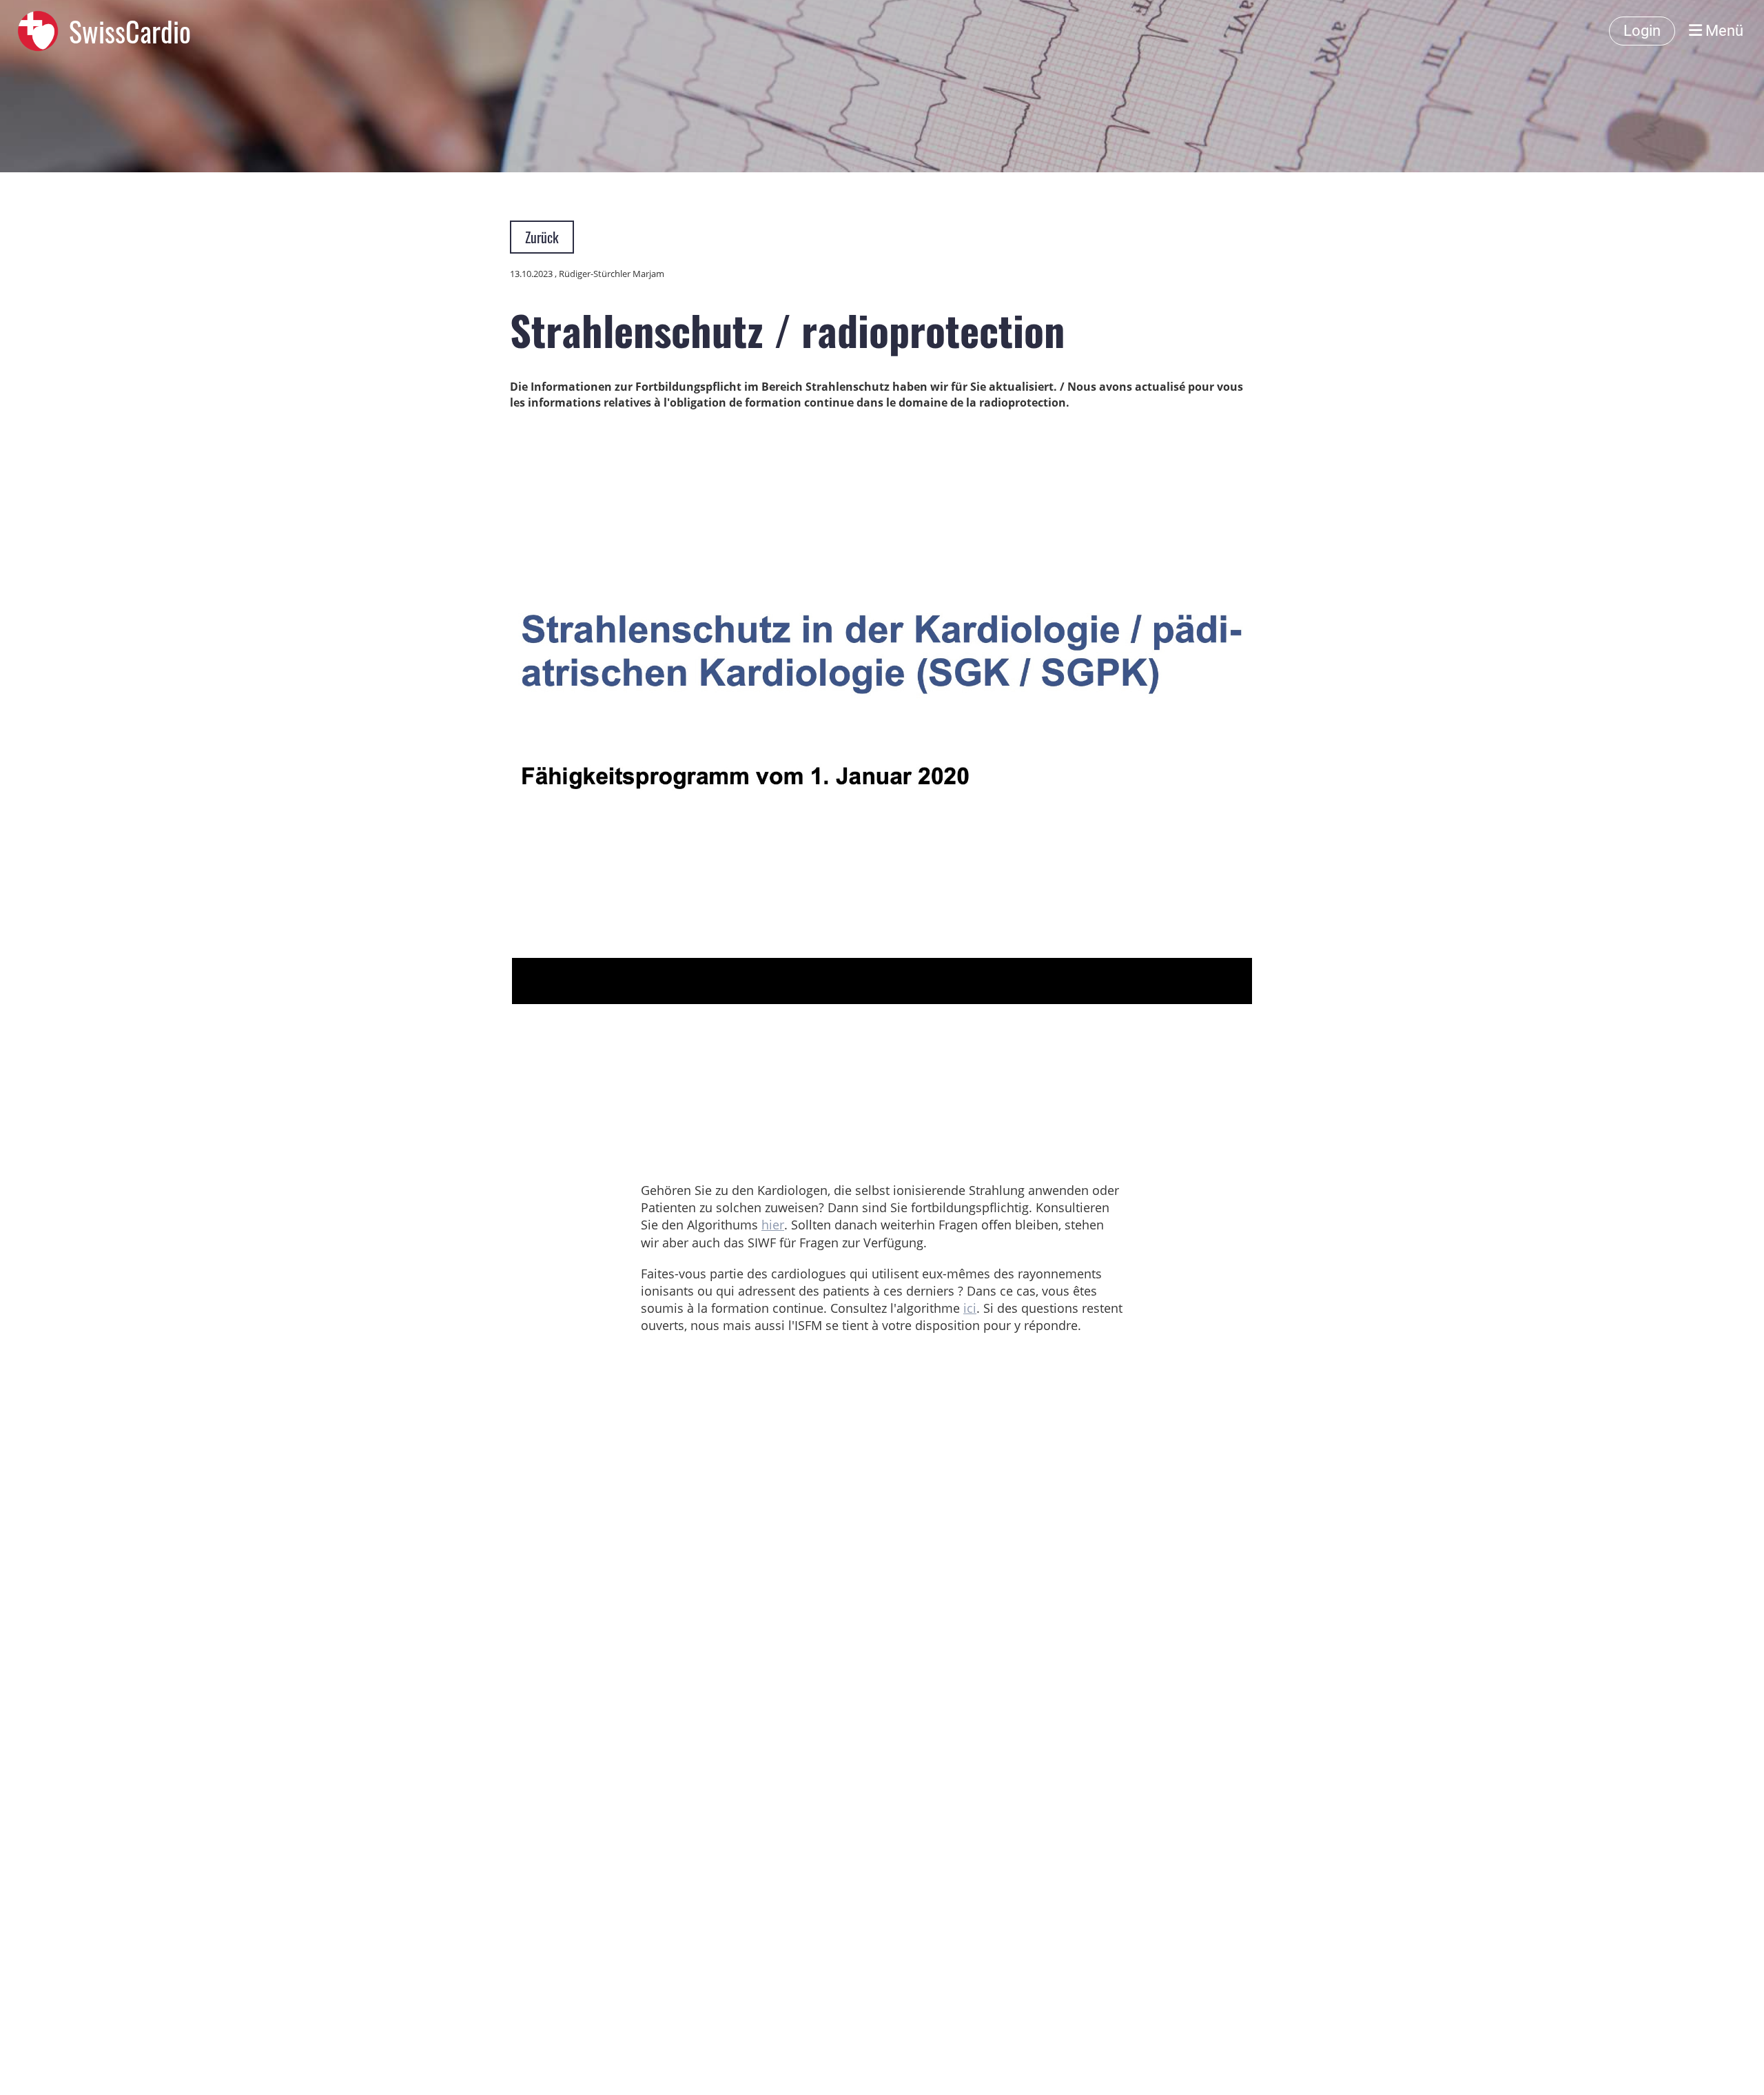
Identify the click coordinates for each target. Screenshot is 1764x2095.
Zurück (542, 237)
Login (1642, 31)
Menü (1723, 31)
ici (970, 1308)
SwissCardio (130, 31)
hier (773, 1225)
